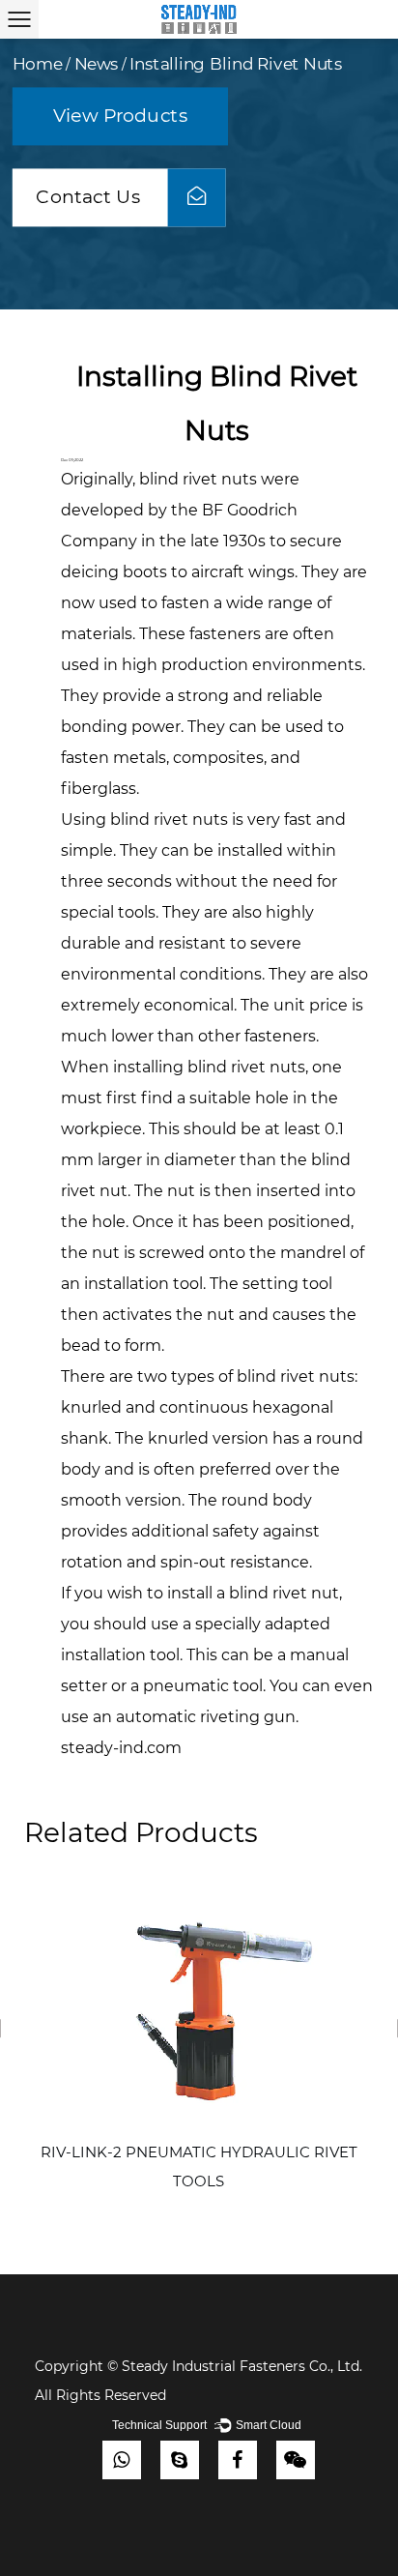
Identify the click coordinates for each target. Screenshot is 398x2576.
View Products (120, 116)
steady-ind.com (121, 1748)
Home (38, 65)
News (97, 65)
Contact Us (90, 197)
